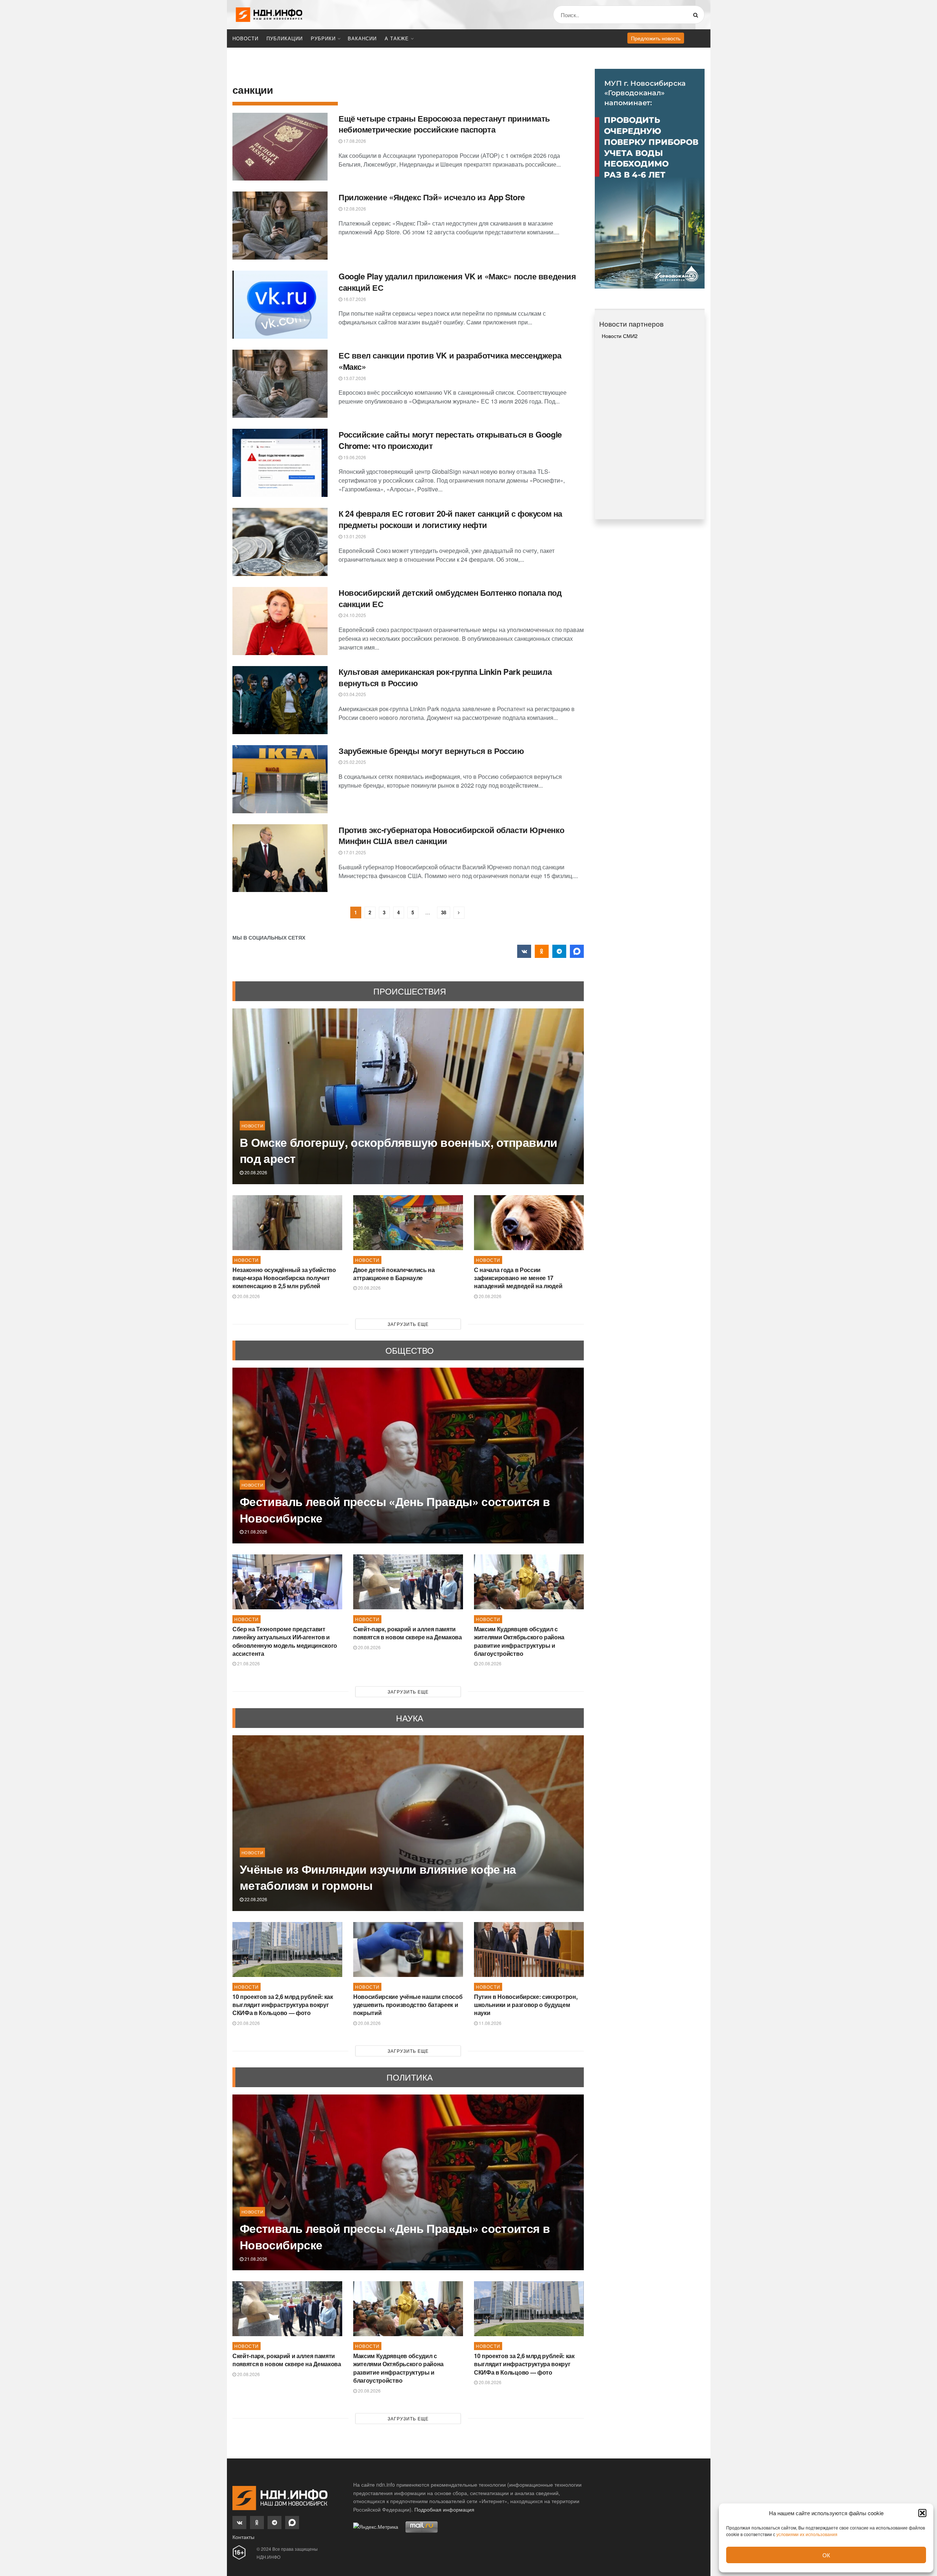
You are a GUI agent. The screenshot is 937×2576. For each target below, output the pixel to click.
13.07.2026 (354, 378)
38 (444, 912)
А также (397, 38)
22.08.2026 (255, 1899)
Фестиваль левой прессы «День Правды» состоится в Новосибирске (395, 1510)
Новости (245, 38)
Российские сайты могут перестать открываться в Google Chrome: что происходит (450, 440)
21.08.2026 (255, 1532)
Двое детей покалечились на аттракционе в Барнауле (394, 1274)
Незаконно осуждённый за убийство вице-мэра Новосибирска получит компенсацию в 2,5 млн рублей (284, 1278)
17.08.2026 (354, 141)
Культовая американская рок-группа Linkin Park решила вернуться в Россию (445, 677)
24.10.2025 (354, 615)
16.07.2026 (354, 299)
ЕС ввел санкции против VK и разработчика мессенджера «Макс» (450, 361)
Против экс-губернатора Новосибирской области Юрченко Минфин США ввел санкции (451, 835)
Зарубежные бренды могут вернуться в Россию (431, 751)
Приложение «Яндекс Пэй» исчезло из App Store (432, 197)
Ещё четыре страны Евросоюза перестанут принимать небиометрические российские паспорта (444, 124)
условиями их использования (807, 2534)
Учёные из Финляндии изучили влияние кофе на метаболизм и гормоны (378, 1877)
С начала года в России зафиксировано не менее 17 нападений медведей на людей (518, 1278)
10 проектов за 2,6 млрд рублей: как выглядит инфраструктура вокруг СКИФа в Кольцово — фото (283, 2005)
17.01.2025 (354, 852)
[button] (922, 2513)
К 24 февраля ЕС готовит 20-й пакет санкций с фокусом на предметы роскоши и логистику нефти (450, 519)
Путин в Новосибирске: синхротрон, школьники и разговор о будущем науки (526, 2005)
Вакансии (362, 38)
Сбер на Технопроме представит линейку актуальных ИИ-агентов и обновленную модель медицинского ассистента (285, 1641)
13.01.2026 (354, 536)
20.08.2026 (255, 1172)
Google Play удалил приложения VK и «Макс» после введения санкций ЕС (457, 282)
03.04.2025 (354, 694)
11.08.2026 (490, 2023)
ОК (826, 2555)
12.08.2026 (354, 209)
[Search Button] (697, 15)
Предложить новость (656, 38)
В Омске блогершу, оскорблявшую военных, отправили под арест (399, 1150)
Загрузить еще (408, 1324)
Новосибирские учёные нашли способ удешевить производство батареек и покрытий (408, 2005)
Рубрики (323, 38)
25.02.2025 (354, 762)
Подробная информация (444, 2509)
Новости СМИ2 (620, 336)
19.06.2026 (354, 457)
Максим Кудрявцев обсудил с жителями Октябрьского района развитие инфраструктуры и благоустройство (519, 1641)
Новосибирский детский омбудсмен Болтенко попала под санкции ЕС (450, 598)
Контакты (243, 2537)
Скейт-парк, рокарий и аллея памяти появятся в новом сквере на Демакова (408, 1633)
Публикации (285, 38)
